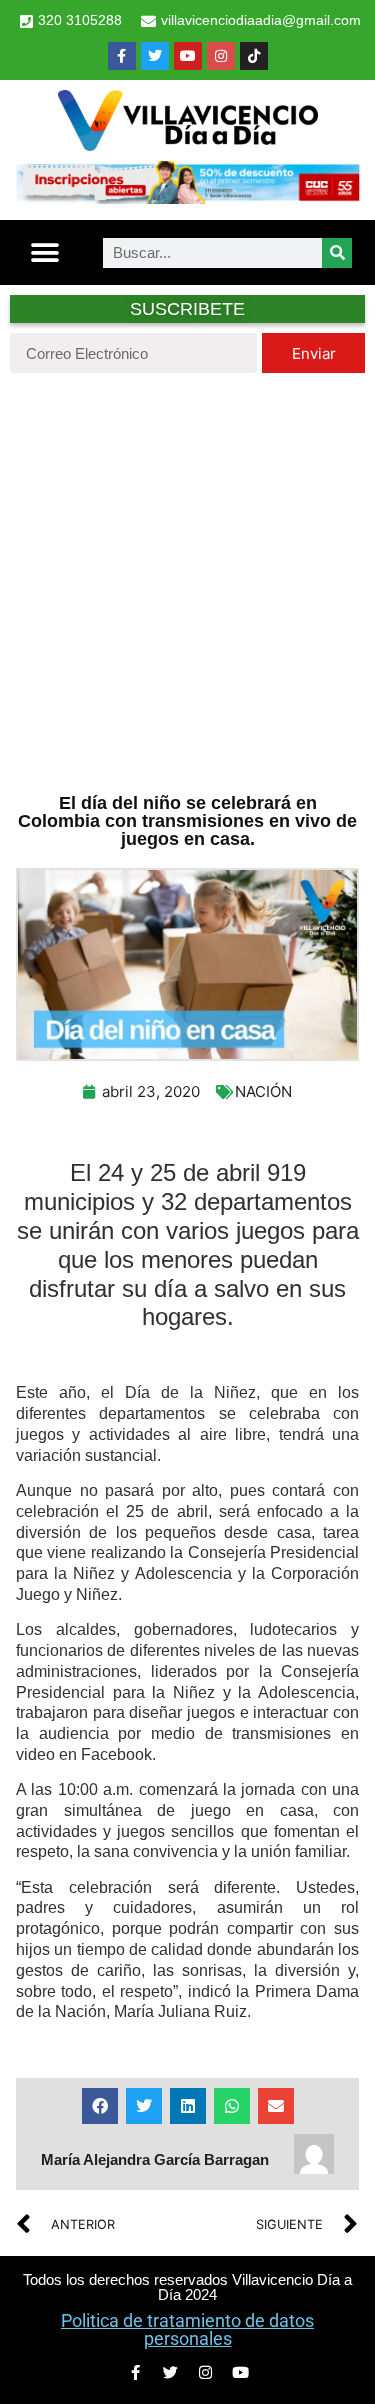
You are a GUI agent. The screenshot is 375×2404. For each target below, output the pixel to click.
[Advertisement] (187, 580)
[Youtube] (188, 56)
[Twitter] (155, 56)
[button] (45, 252)
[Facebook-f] (122, 56)
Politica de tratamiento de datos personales (187, 2329)
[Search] (337, 253)
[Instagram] (221, 56)
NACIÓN (263, 1091)
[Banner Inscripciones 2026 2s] (187, 198)
